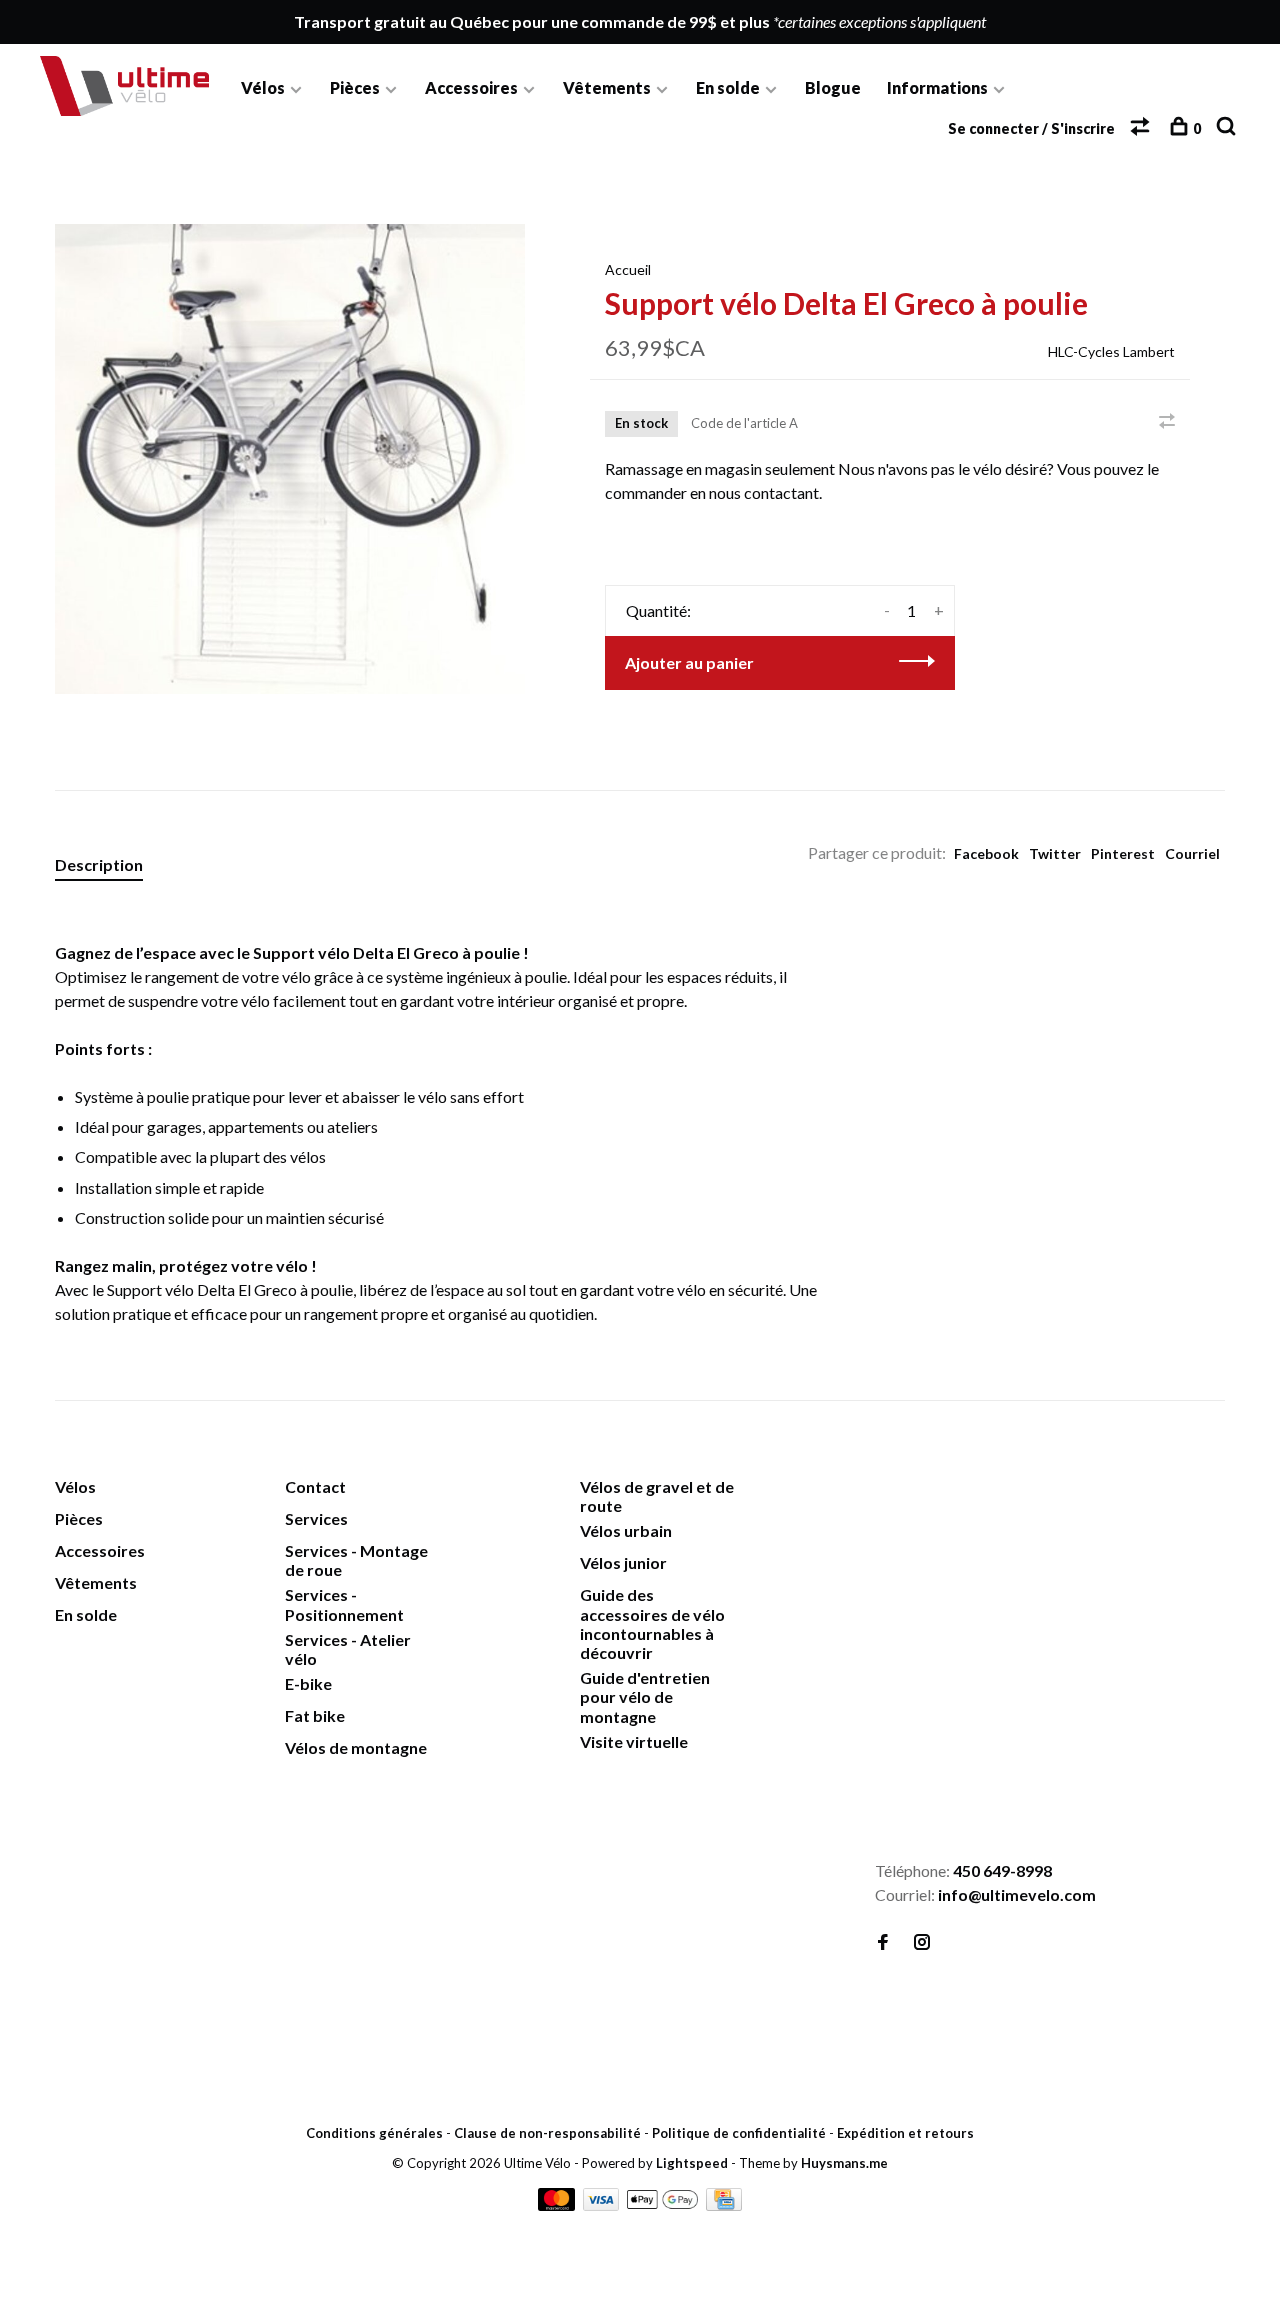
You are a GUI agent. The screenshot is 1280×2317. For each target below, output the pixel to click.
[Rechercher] (1228, 128)
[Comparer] (1142, 128)
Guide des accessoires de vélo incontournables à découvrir (652, 1623)
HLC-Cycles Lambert (1111, 351)
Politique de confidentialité (739, 2133)
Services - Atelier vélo (348, 1649)
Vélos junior (623, 1562)
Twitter (1055, 853)
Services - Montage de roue (356, 1560)
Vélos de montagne (356, 1747)
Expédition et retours (905, 2133)
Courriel (1192, 853)
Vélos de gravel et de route (657, 1496)
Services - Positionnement (344, 1604)
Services (316, 1518)
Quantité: (658, 610)
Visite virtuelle (634, 1741)
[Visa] (603, 2204)
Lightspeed (692, 2163)
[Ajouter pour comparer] (1167, 421)
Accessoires (471, 87)
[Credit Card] (724, 2204)
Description (99, 864)
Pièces (355, 87)
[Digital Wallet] (663, 2204)
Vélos (263, 87)
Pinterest (1123, 853)
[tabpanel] (290, 459)
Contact (315, 1486)
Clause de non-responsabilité (547, 2133)
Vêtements (607, 87)
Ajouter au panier (689, 662)
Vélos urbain (626, 1530)
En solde (728, 87)
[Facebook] (883, 1942)
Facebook (986, 853)
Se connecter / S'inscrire (1031, 128)
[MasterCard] (558, 2204)
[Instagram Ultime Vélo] (922, 1942)
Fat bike (315, 1715)
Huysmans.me (844, 2163)
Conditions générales (374, 2133)
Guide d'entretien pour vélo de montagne (645, 1696)
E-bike (308, 1683)
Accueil (628, 269)
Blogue (833, 87)
